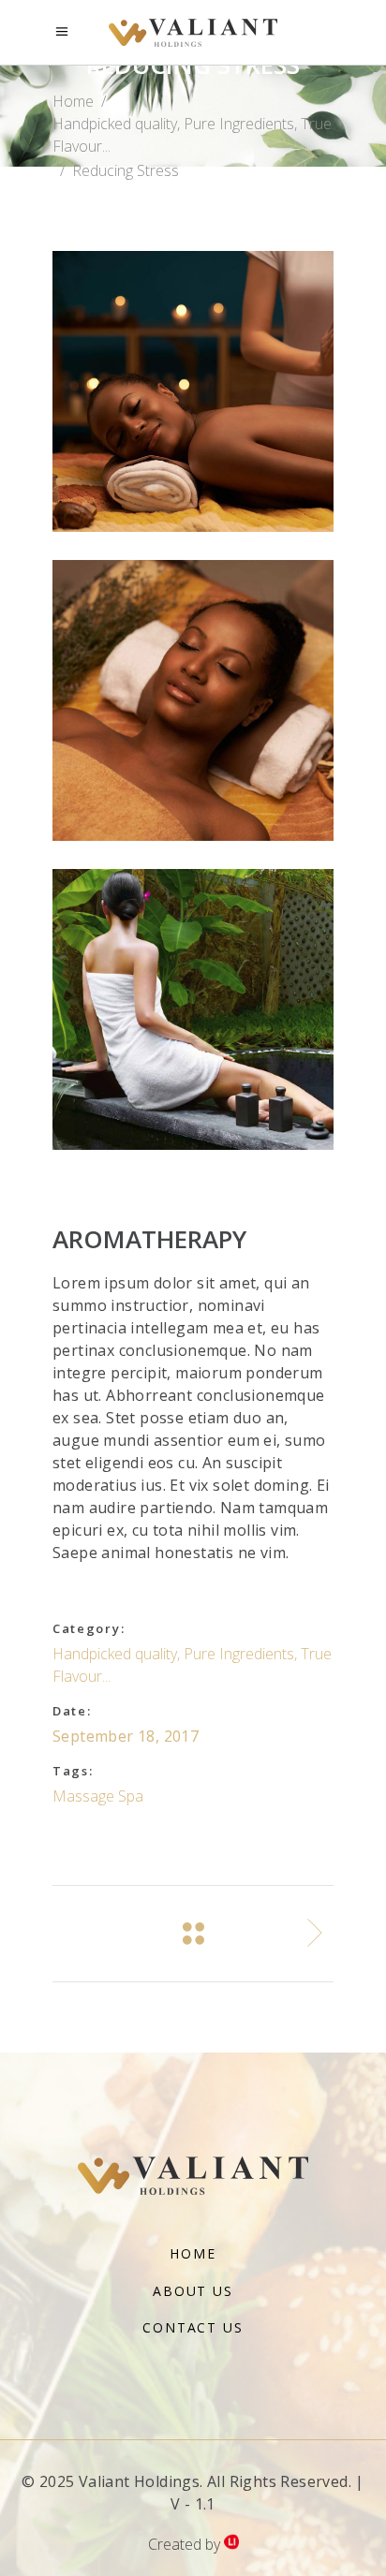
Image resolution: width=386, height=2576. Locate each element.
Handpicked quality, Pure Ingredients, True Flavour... (192, 135)
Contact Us (193, 2327)
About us (193, 2291)
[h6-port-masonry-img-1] (193, 391)
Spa (131, 1796)
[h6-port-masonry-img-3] (193, 700)
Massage (83, 1796)
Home (73, 101)
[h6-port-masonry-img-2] (193, 1009)
